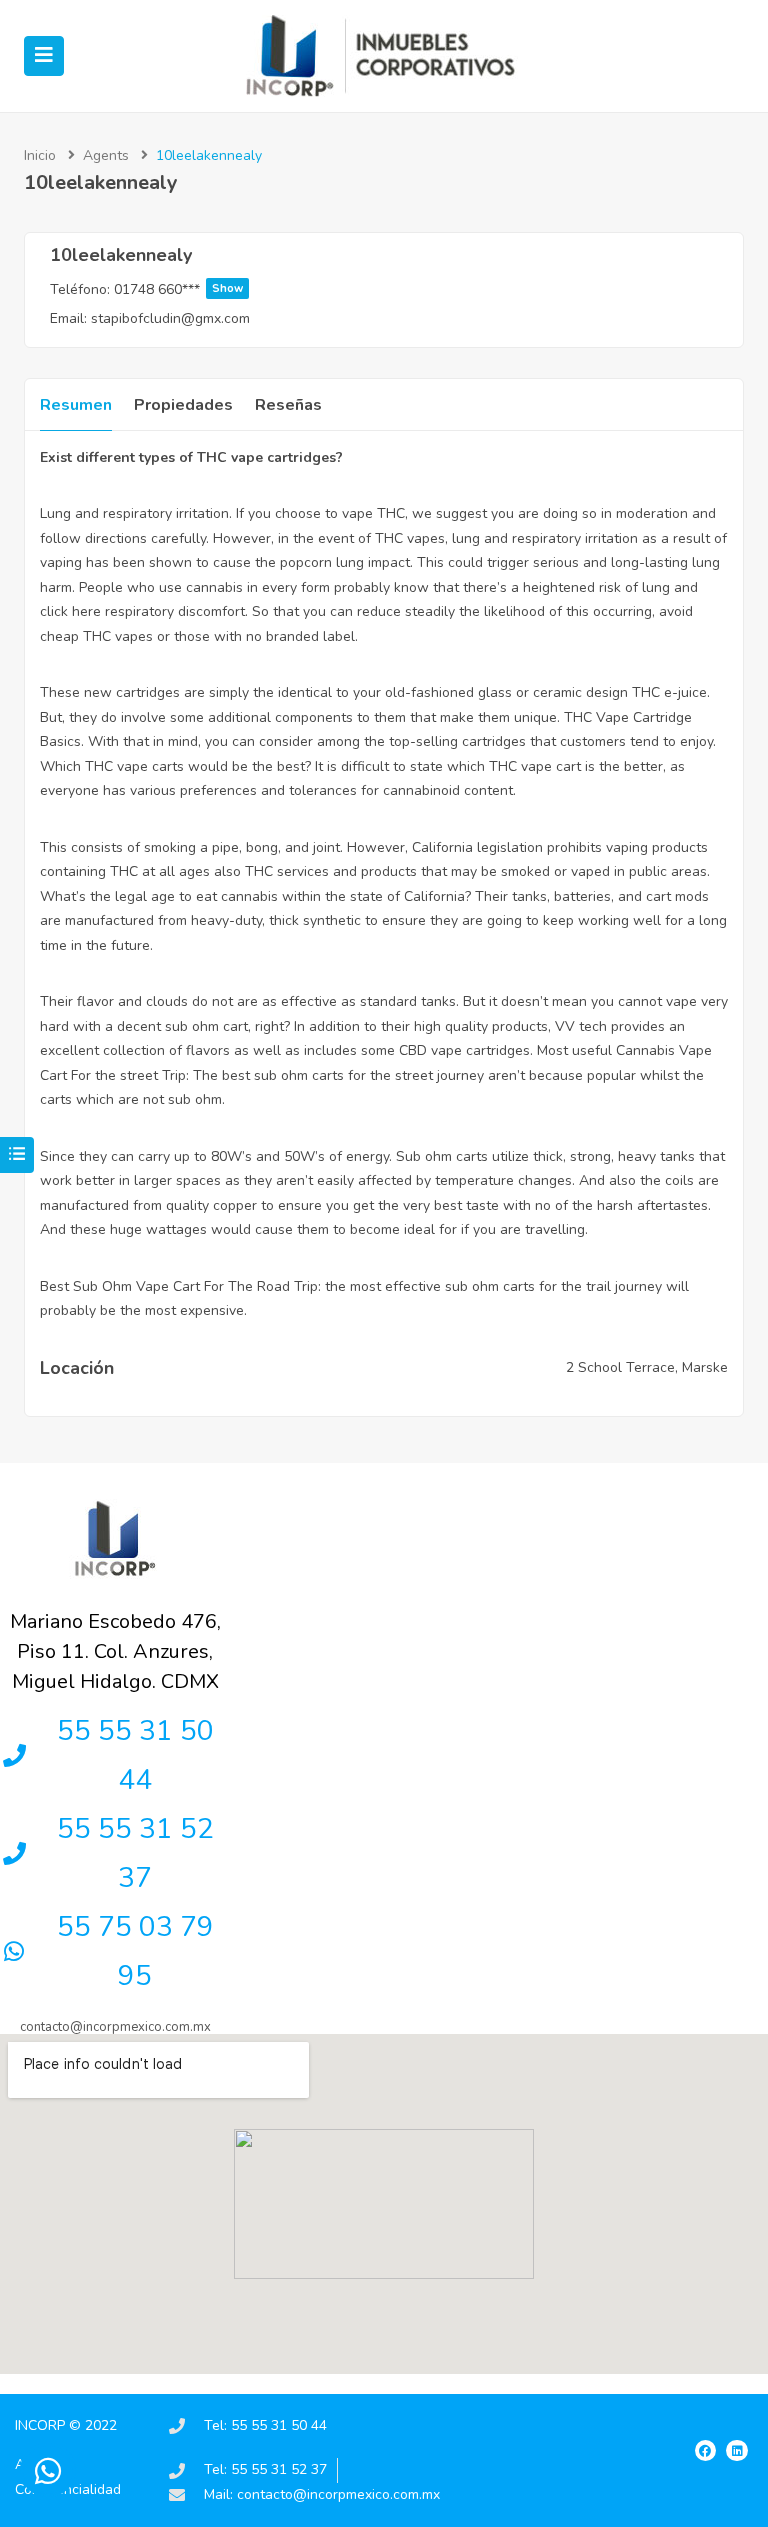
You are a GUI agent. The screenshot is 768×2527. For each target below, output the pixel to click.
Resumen (76, 405)
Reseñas (288, 405)
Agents (106, 155)
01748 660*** (178, 289)
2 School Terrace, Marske (647, 1367)
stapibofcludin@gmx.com (170, 318)
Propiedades (183, 405)
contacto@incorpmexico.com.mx (115, 2027)
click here (70, 611)
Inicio (40, 155)
